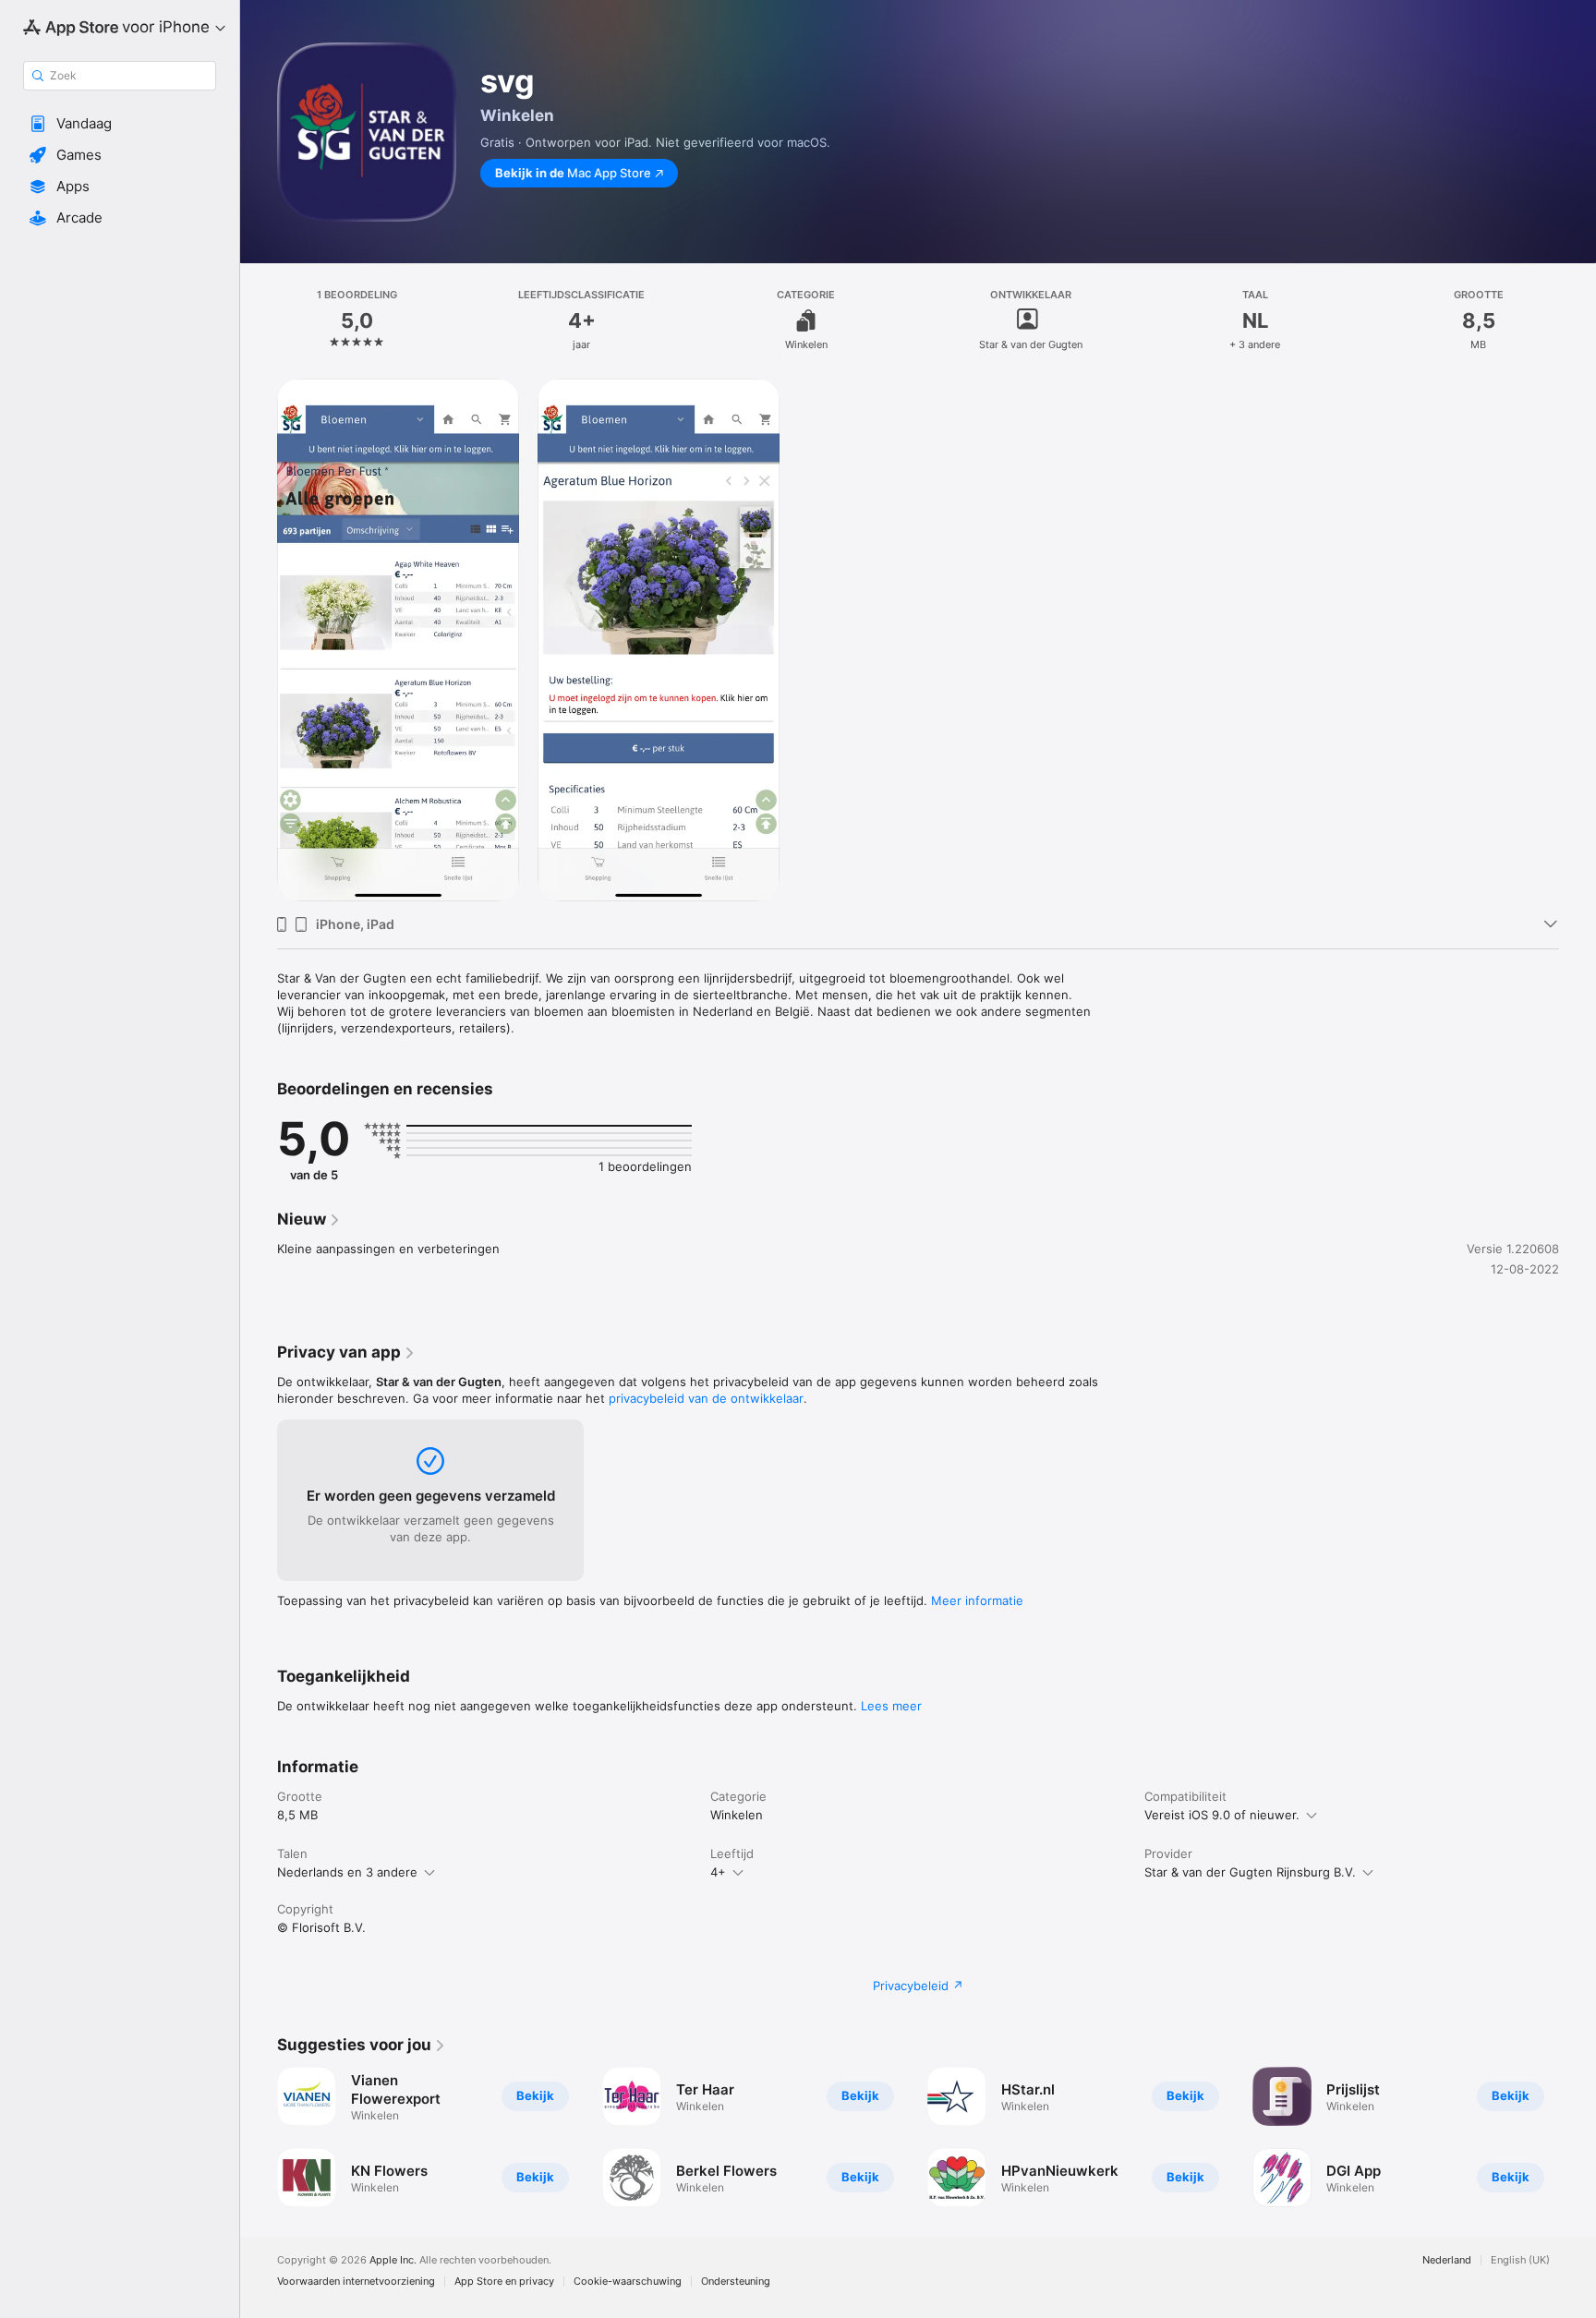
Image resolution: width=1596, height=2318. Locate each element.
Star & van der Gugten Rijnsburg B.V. (1250, 1872)
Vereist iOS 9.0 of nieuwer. (1222, 1815)
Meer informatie (977, 1600)
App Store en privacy (504, 2282)
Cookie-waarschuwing (628, 2282)
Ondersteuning (736, 2282)
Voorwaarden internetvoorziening (356, 2282)
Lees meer (891, 1706)
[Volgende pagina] (1578, 2137)
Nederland (1447, 2260)
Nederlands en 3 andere (347, 1872)
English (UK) (1520, 2260)
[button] (120, 124)
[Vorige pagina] (259, 2137)
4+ (718, 1872)
